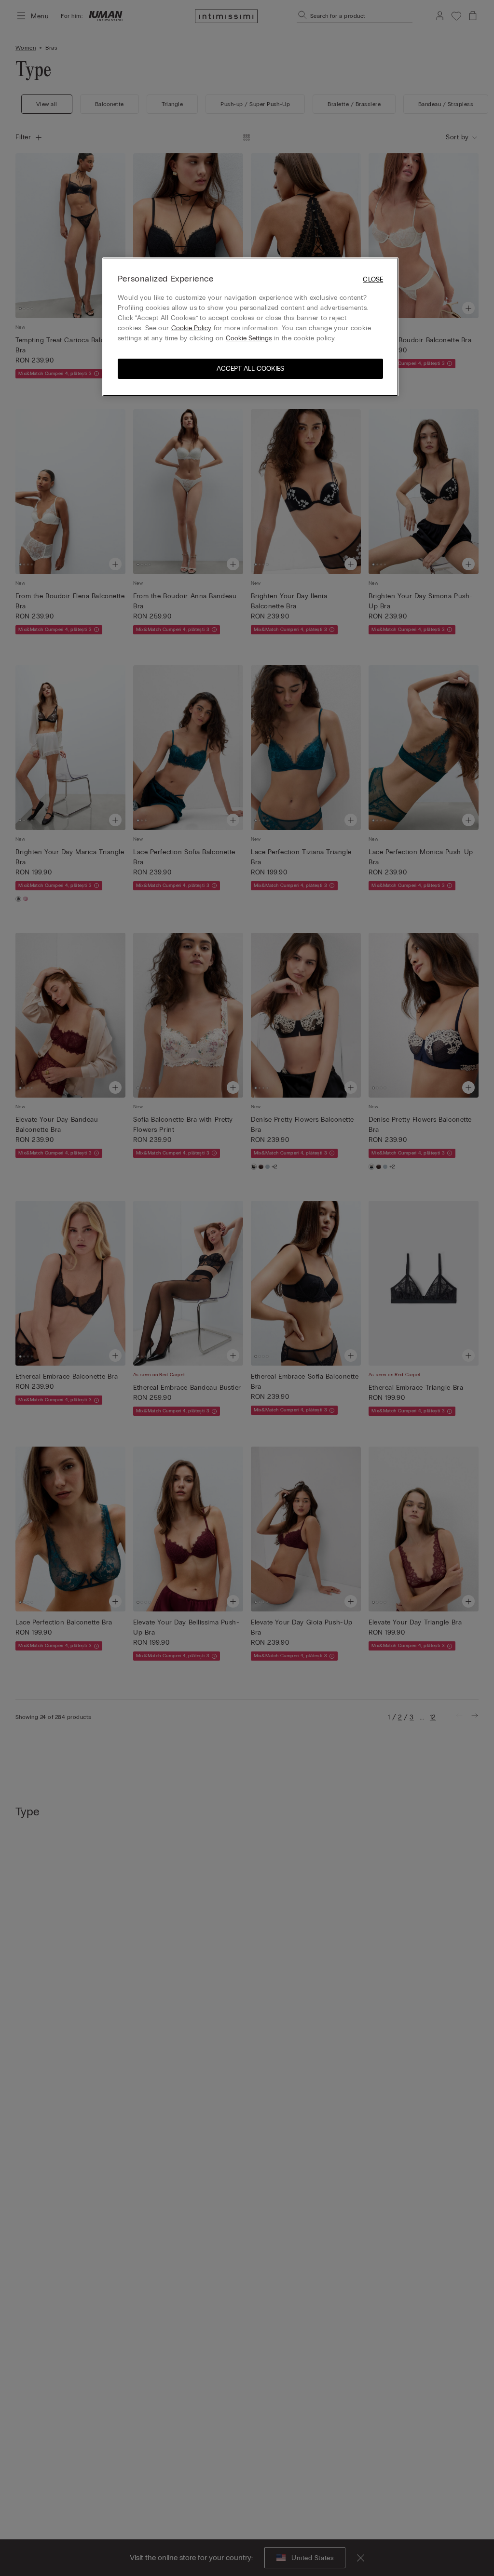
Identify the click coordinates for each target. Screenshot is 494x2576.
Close (373, 279)
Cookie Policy (191, 328)
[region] (250, 327)
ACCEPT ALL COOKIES (250, 369)
